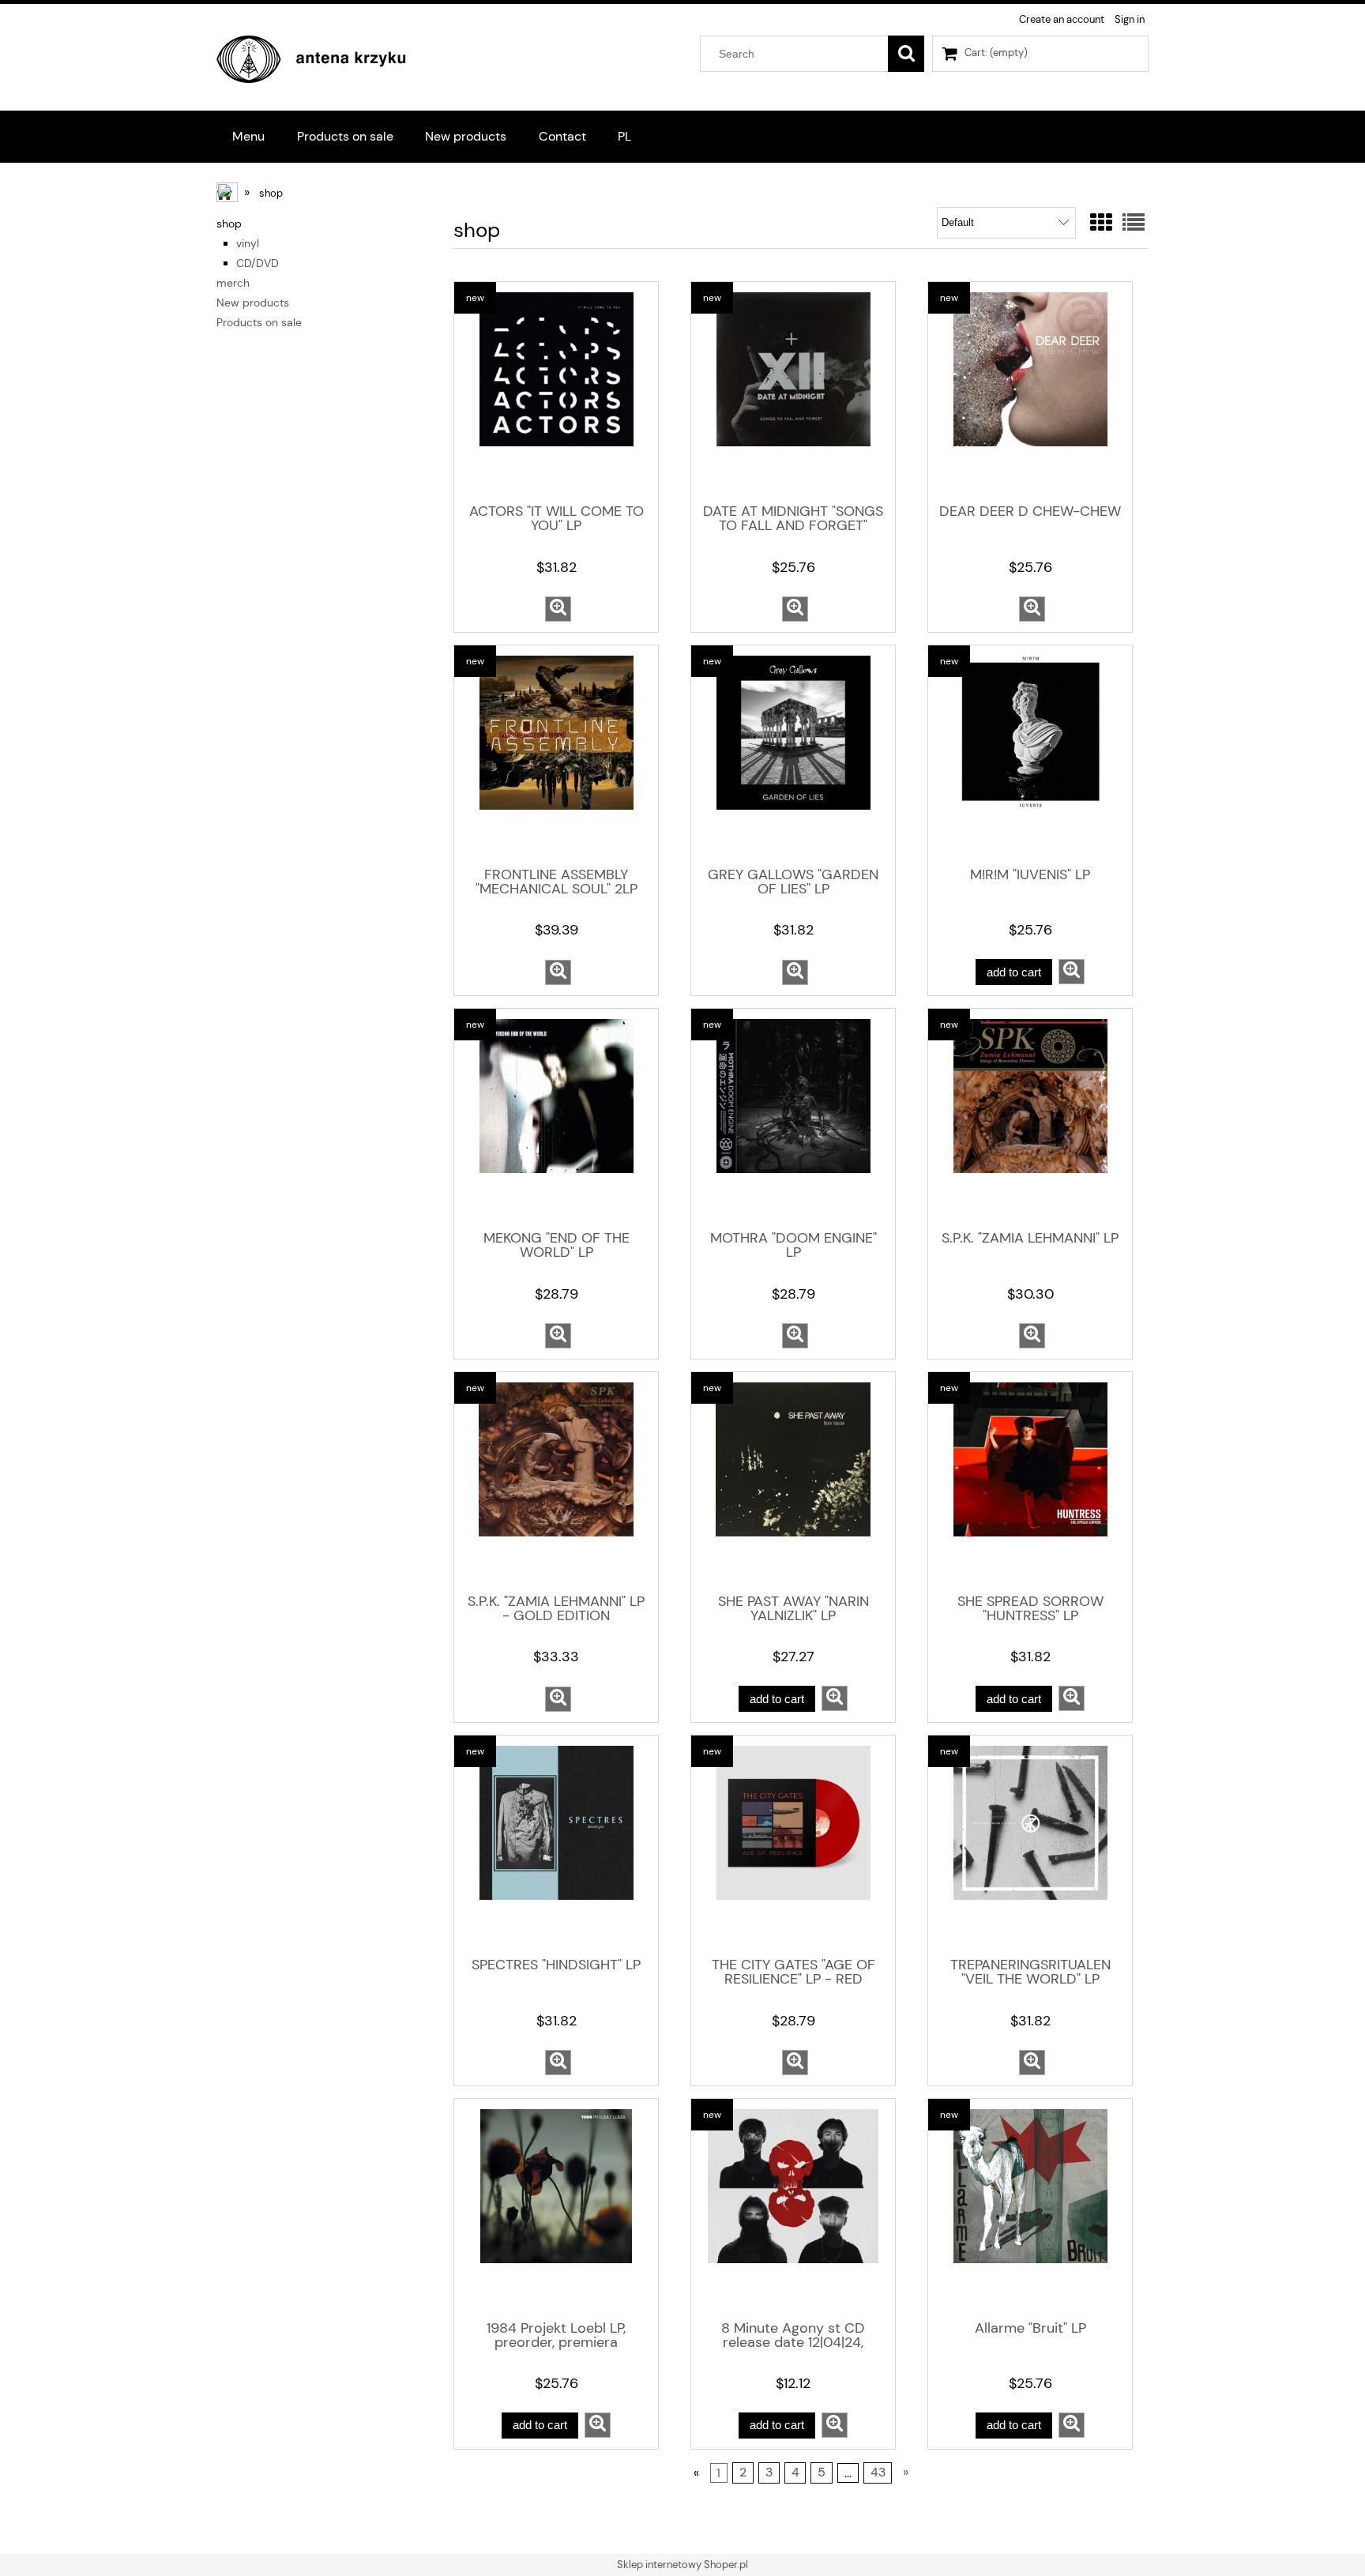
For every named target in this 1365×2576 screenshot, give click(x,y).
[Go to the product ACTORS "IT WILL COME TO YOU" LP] (556, 391)
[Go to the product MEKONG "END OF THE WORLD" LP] (556, 1118)
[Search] (906, 54)
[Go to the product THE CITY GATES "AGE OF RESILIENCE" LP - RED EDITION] (793, 1845)
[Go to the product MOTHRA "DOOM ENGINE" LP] (793, 1118)
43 (878, 2473)
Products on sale (259, 322)
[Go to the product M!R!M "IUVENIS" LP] (1030, 754)
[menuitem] (249, 136)
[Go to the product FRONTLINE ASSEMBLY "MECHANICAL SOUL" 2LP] (556, 754)
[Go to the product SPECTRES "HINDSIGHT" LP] (556, 1845)
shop (229, 224)
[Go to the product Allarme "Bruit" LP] (1030, 2208)
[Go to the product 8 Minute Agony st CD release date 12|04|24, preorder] (793, 2208)
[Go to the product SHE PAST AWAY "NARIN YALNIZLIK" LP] (793, 1481)
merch (233, 283)
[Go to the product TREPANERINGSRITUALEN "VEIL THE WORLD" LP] (1030, 1845)
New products (253, 303)
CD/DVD (258, 263)
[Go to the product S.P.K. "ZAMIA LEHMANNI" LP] (1030, 1118)
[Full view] (1134, 223)
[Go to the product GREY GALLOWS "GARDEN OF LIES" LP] (793, 754)
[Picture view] (1101, 223)
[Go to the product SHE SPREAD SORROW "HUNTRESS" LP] (1030, 1481)
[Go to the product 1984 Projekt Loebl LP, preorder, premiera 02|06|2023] (556, 2208)
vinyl (248, 243)
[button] (558, 609)
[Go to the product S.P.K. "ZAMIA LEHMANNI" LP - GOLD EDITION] (556, 1481)
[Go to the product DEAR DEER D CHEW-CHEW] (1030, 391)
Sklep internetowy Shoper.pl (682, 2565)
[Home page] (311, 57)
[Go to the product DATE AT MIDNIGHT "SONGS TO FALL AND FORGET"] (793, 391)
